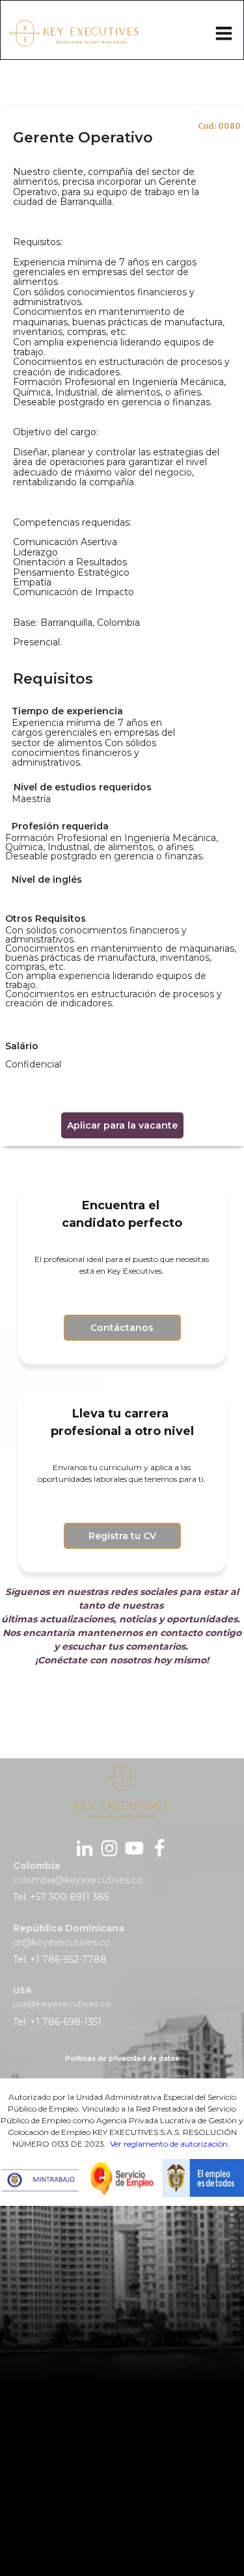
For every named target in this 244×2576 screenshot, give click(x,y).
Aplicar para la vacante (122, 1125)
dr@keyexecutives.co (61, 1942)
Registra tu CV (122, 1536)
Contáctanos (122, 1328)
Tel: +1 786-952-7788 (60, 1959)
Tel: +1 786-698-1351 (57, 2022)
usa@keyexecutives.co (62, 2004)
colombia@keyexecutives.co (78, 1880)
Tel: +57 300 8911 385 (61, 1897)
